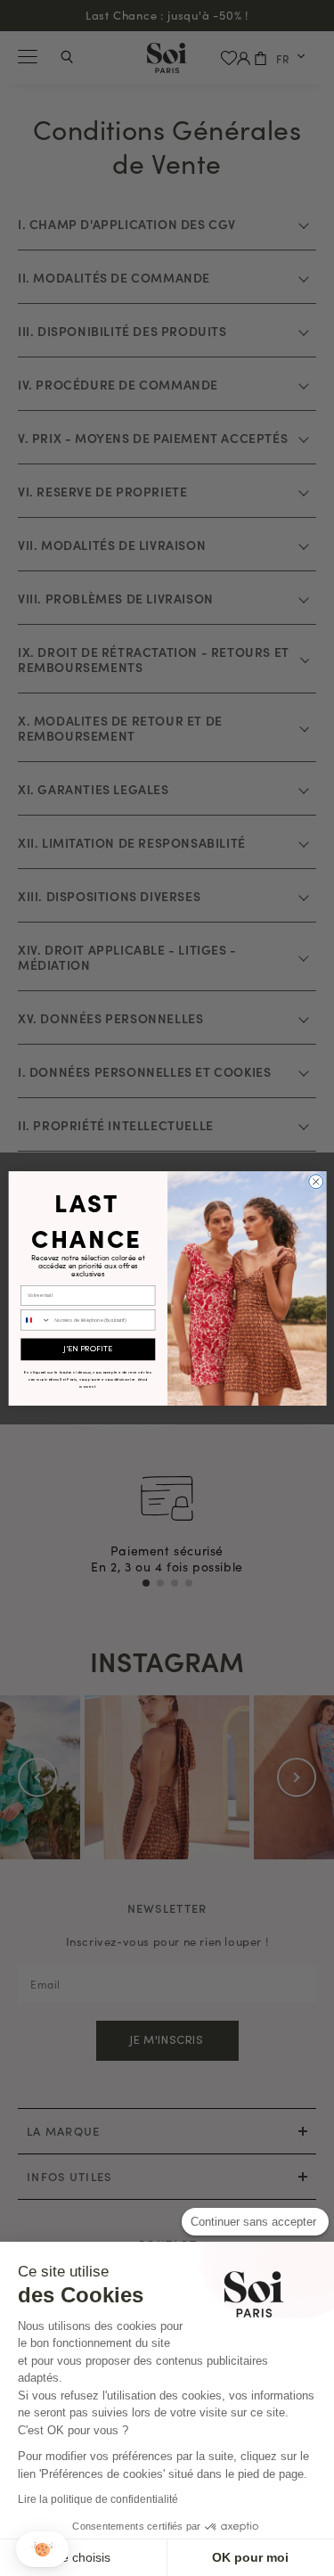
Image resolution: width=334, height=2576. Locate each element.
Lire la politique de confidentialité (98, 2499)
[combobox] (35, 1319)
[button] (42, 2550)
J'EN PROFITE (88, 1349)
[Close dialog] (315, 1181)
